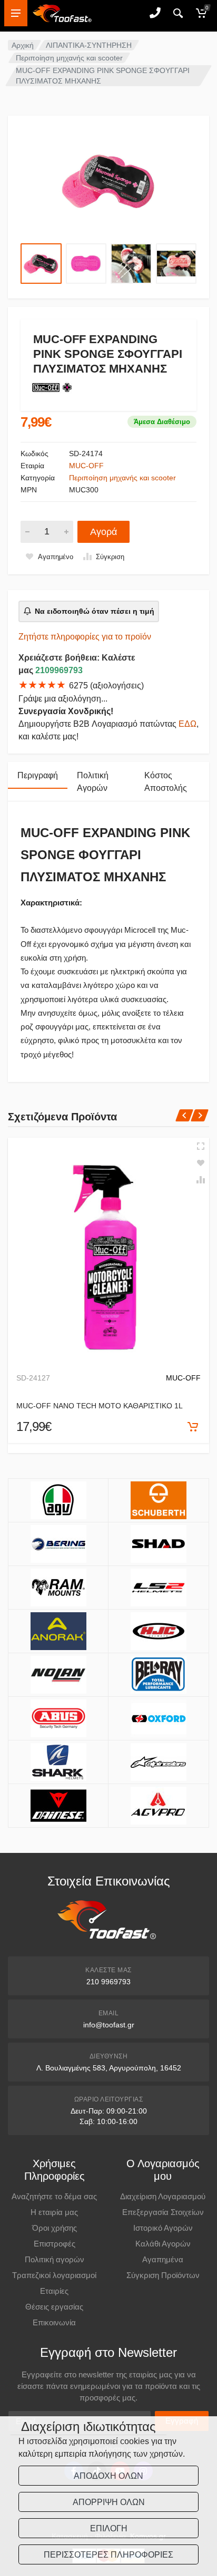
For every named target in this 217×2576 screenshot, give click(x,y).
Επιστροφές (55, 2244)
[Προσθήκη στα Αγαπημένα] (201, 1163)
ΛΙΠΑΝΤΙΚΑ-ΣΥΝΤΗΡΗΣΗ (89, 45)
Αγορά (103, 532)
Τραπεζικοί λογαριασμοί (54, 2275)
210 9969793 (108, 1982)
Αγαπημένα (163, 2259)
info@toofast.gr (109, 2025)
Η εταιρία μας (54, 2212)
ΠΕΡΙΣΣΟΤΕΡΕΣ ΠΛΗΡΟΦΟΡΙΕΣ (108, 2555)
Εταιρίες (54, 2291)
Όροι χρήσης (55, 2228)
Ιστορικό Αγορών (163, 2228)
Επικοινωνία (54, 2322)
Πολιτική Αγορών (93, 782)
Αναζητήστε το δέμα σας (54, 2196)
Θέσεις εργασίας (54, 2307)
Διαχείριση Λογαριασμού (163, 2196)
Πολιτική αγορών (55, 2259)
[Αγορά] (193, 1427)
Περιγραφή (38, 775)
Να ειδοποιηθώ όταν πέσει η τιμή (95, 611)
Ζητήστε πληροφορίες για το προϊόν (85, 637)
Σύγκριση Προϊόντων (163, 2275)
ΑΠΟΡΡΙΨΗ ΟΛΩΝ (109, 2502)
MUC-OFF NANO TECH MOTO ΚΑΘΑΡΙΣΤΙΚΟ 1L (100, 1406)
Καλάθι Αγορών (163, 2244)
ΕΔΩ (188, 724)
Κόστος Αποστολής (166, 782)
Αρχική (23, 45)
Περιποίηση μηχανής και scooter (69, 58)
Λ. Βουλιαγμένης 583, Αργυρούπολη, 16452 (109, 2068)
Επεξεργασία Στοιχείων (163, 2212)
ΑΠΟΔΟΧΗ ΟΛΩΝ (108, 2476)
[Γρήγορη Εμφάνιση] (201, 1146)
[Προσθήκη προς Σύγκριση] (201, 1180)
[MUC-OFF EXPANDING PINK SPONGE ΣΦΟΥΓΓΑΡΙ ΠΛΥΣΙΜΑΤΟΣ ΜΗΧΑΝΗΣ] (108, 181)
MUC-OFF (86, 466)
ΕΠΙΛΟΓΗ (109, 2528)
